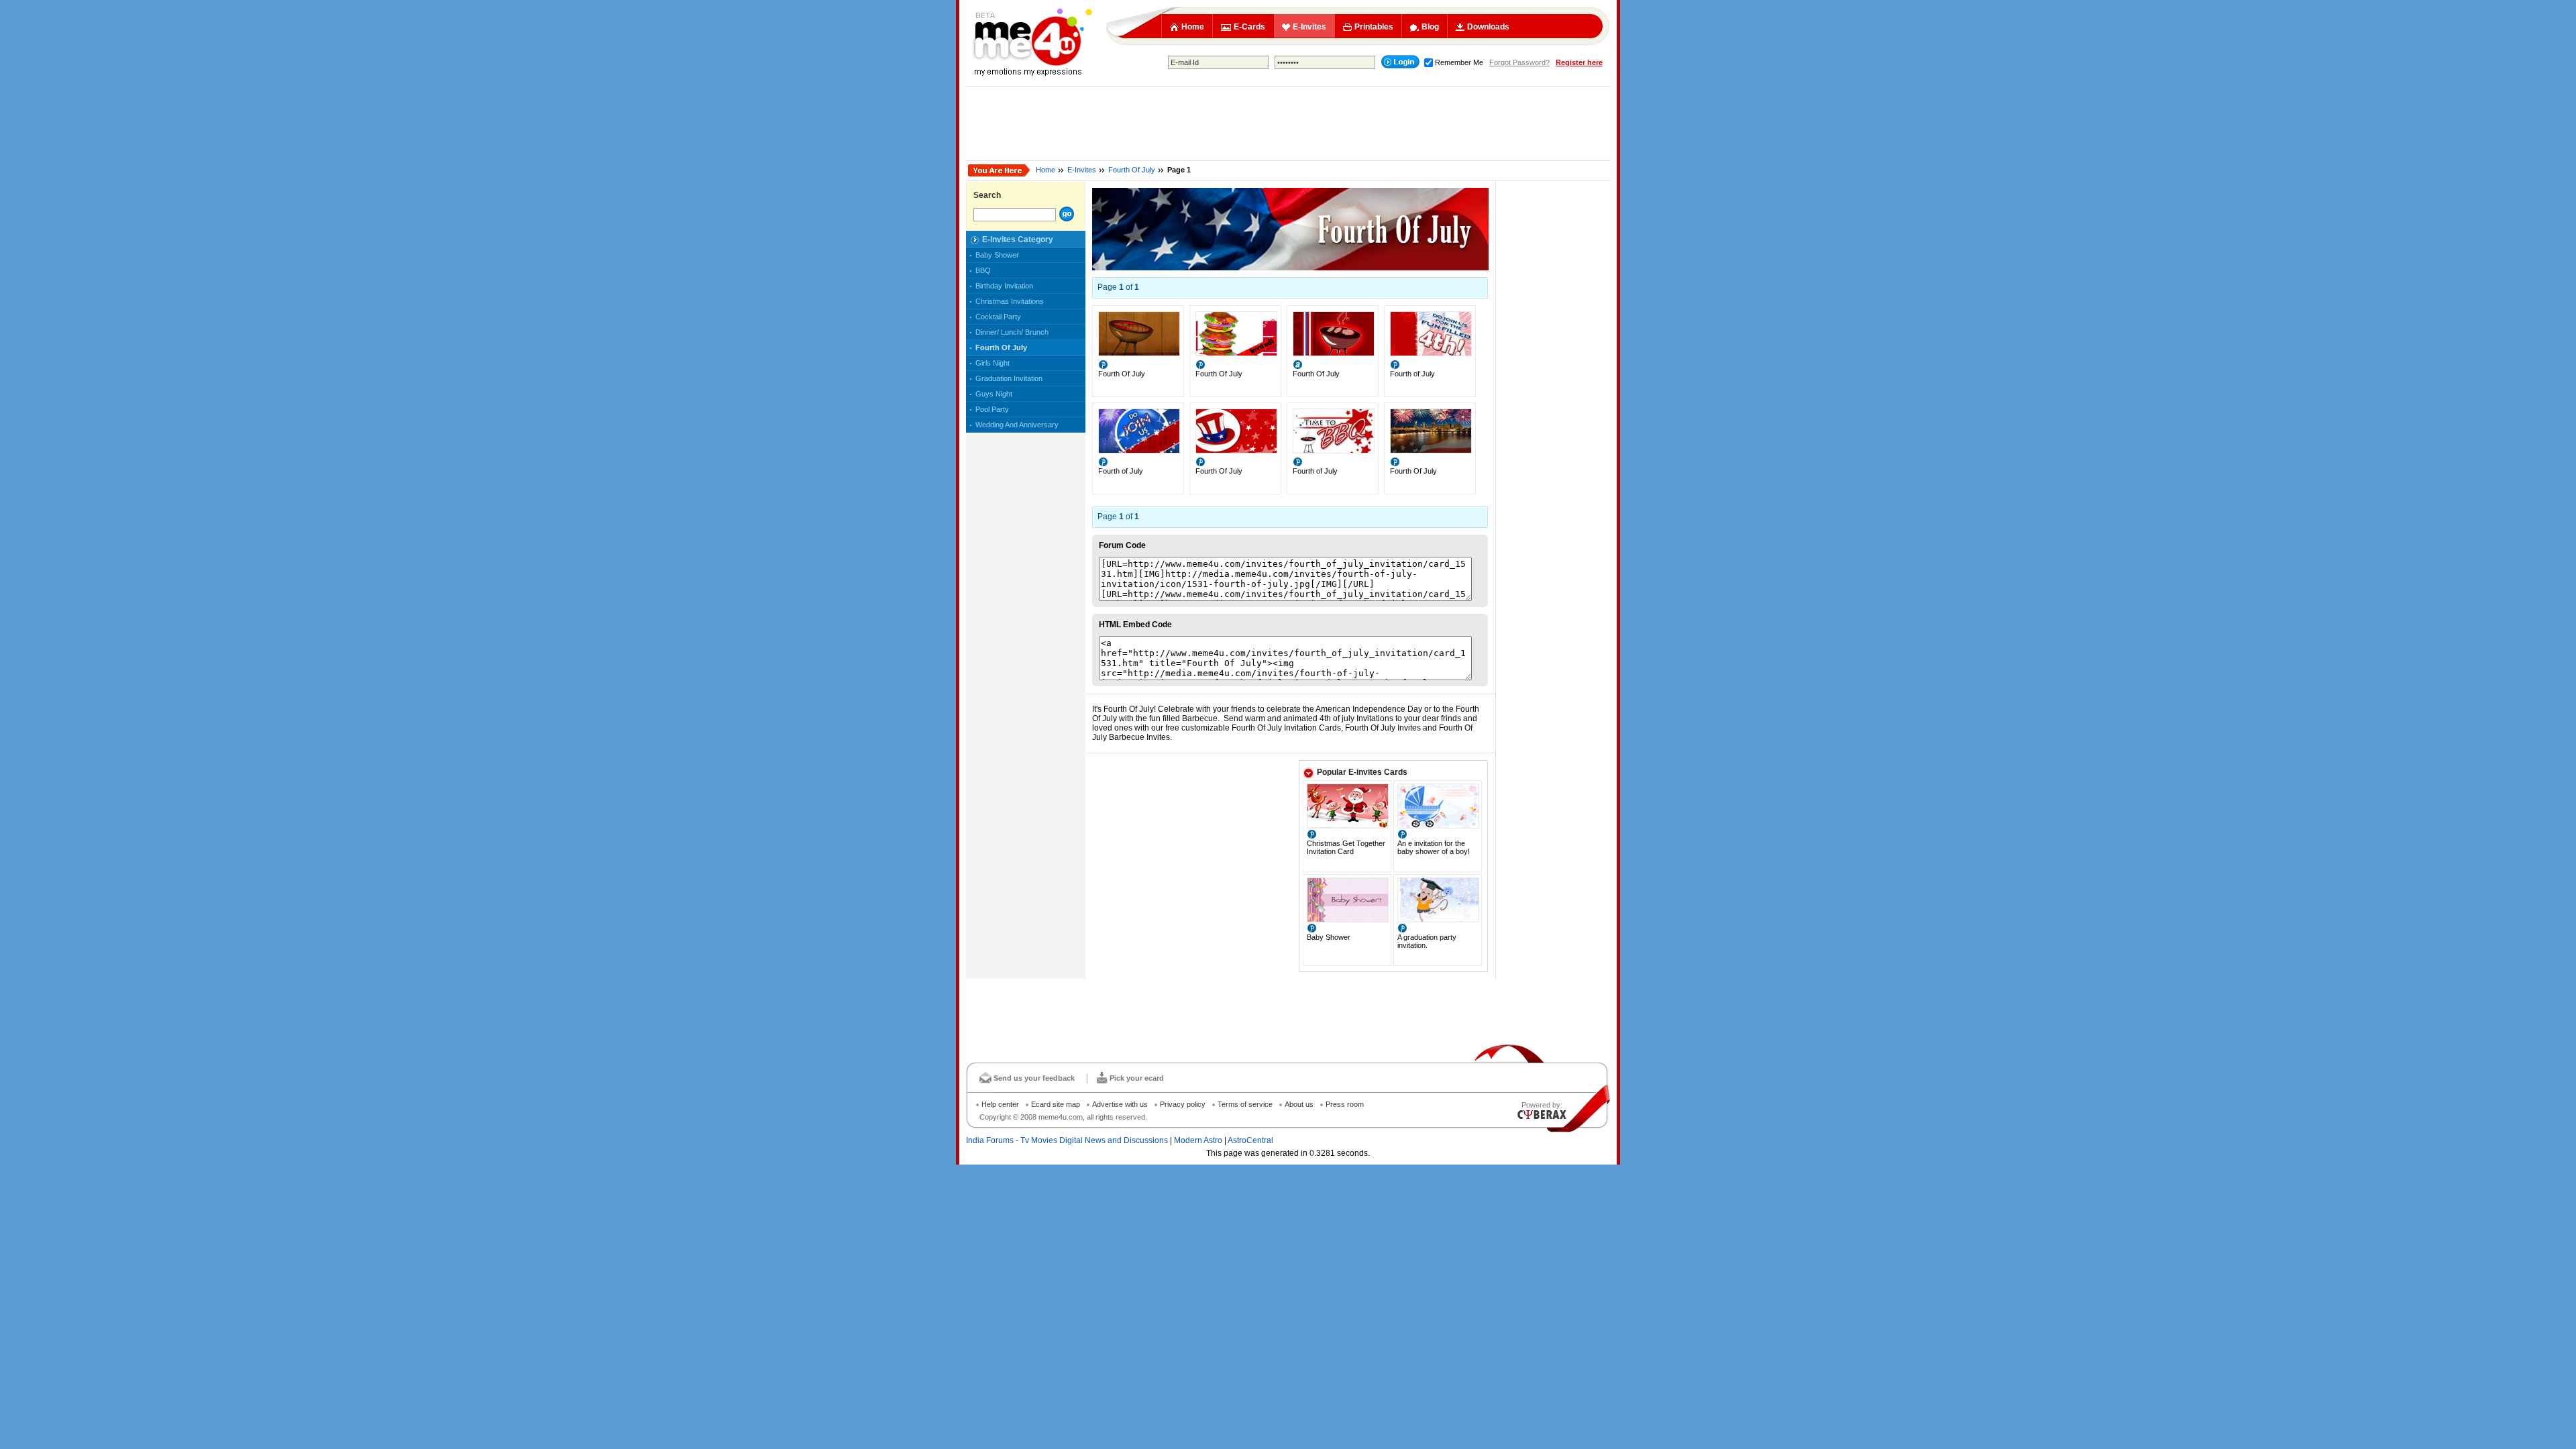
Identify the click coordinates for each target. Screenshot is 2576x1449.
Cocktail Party (998, 317)
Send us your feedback (1034, 1078)
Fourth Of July (1132, 170)
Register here (1579, 62)
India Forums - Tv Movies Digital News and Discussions (1067, 1140)
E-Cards (1249, 27)
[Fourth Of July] (1139, 354)
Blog (1430, 27)
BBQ (983, 270)
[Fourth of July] (1431, 354)
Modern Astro (1198, 1140)
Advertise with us (1120, 1104)
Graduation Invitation (1009, 378)
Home (1193, 27)
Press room (1345, 1104)
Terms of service (1245, 1104)
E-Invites (1309, 27)
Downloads (1488, 27)
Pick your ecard (1137, 1078)
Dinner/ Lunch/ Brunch (1012, 332)
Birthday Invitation (1004, 286)
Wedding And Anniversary (1017, 425)
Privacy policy (1183, 1104)
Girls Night (992, 363)
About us (1299, 1104)
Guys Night (994, 394)
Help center (1000, 1104)
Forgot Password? (1519, 62)
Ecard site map (1056, 1104)
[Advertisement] (1288, 123)
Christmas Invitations (1010, 301)
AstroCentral (1250, 1140)
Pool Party (992, 409)
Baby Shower (997, 255)
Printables (1374, 27)
